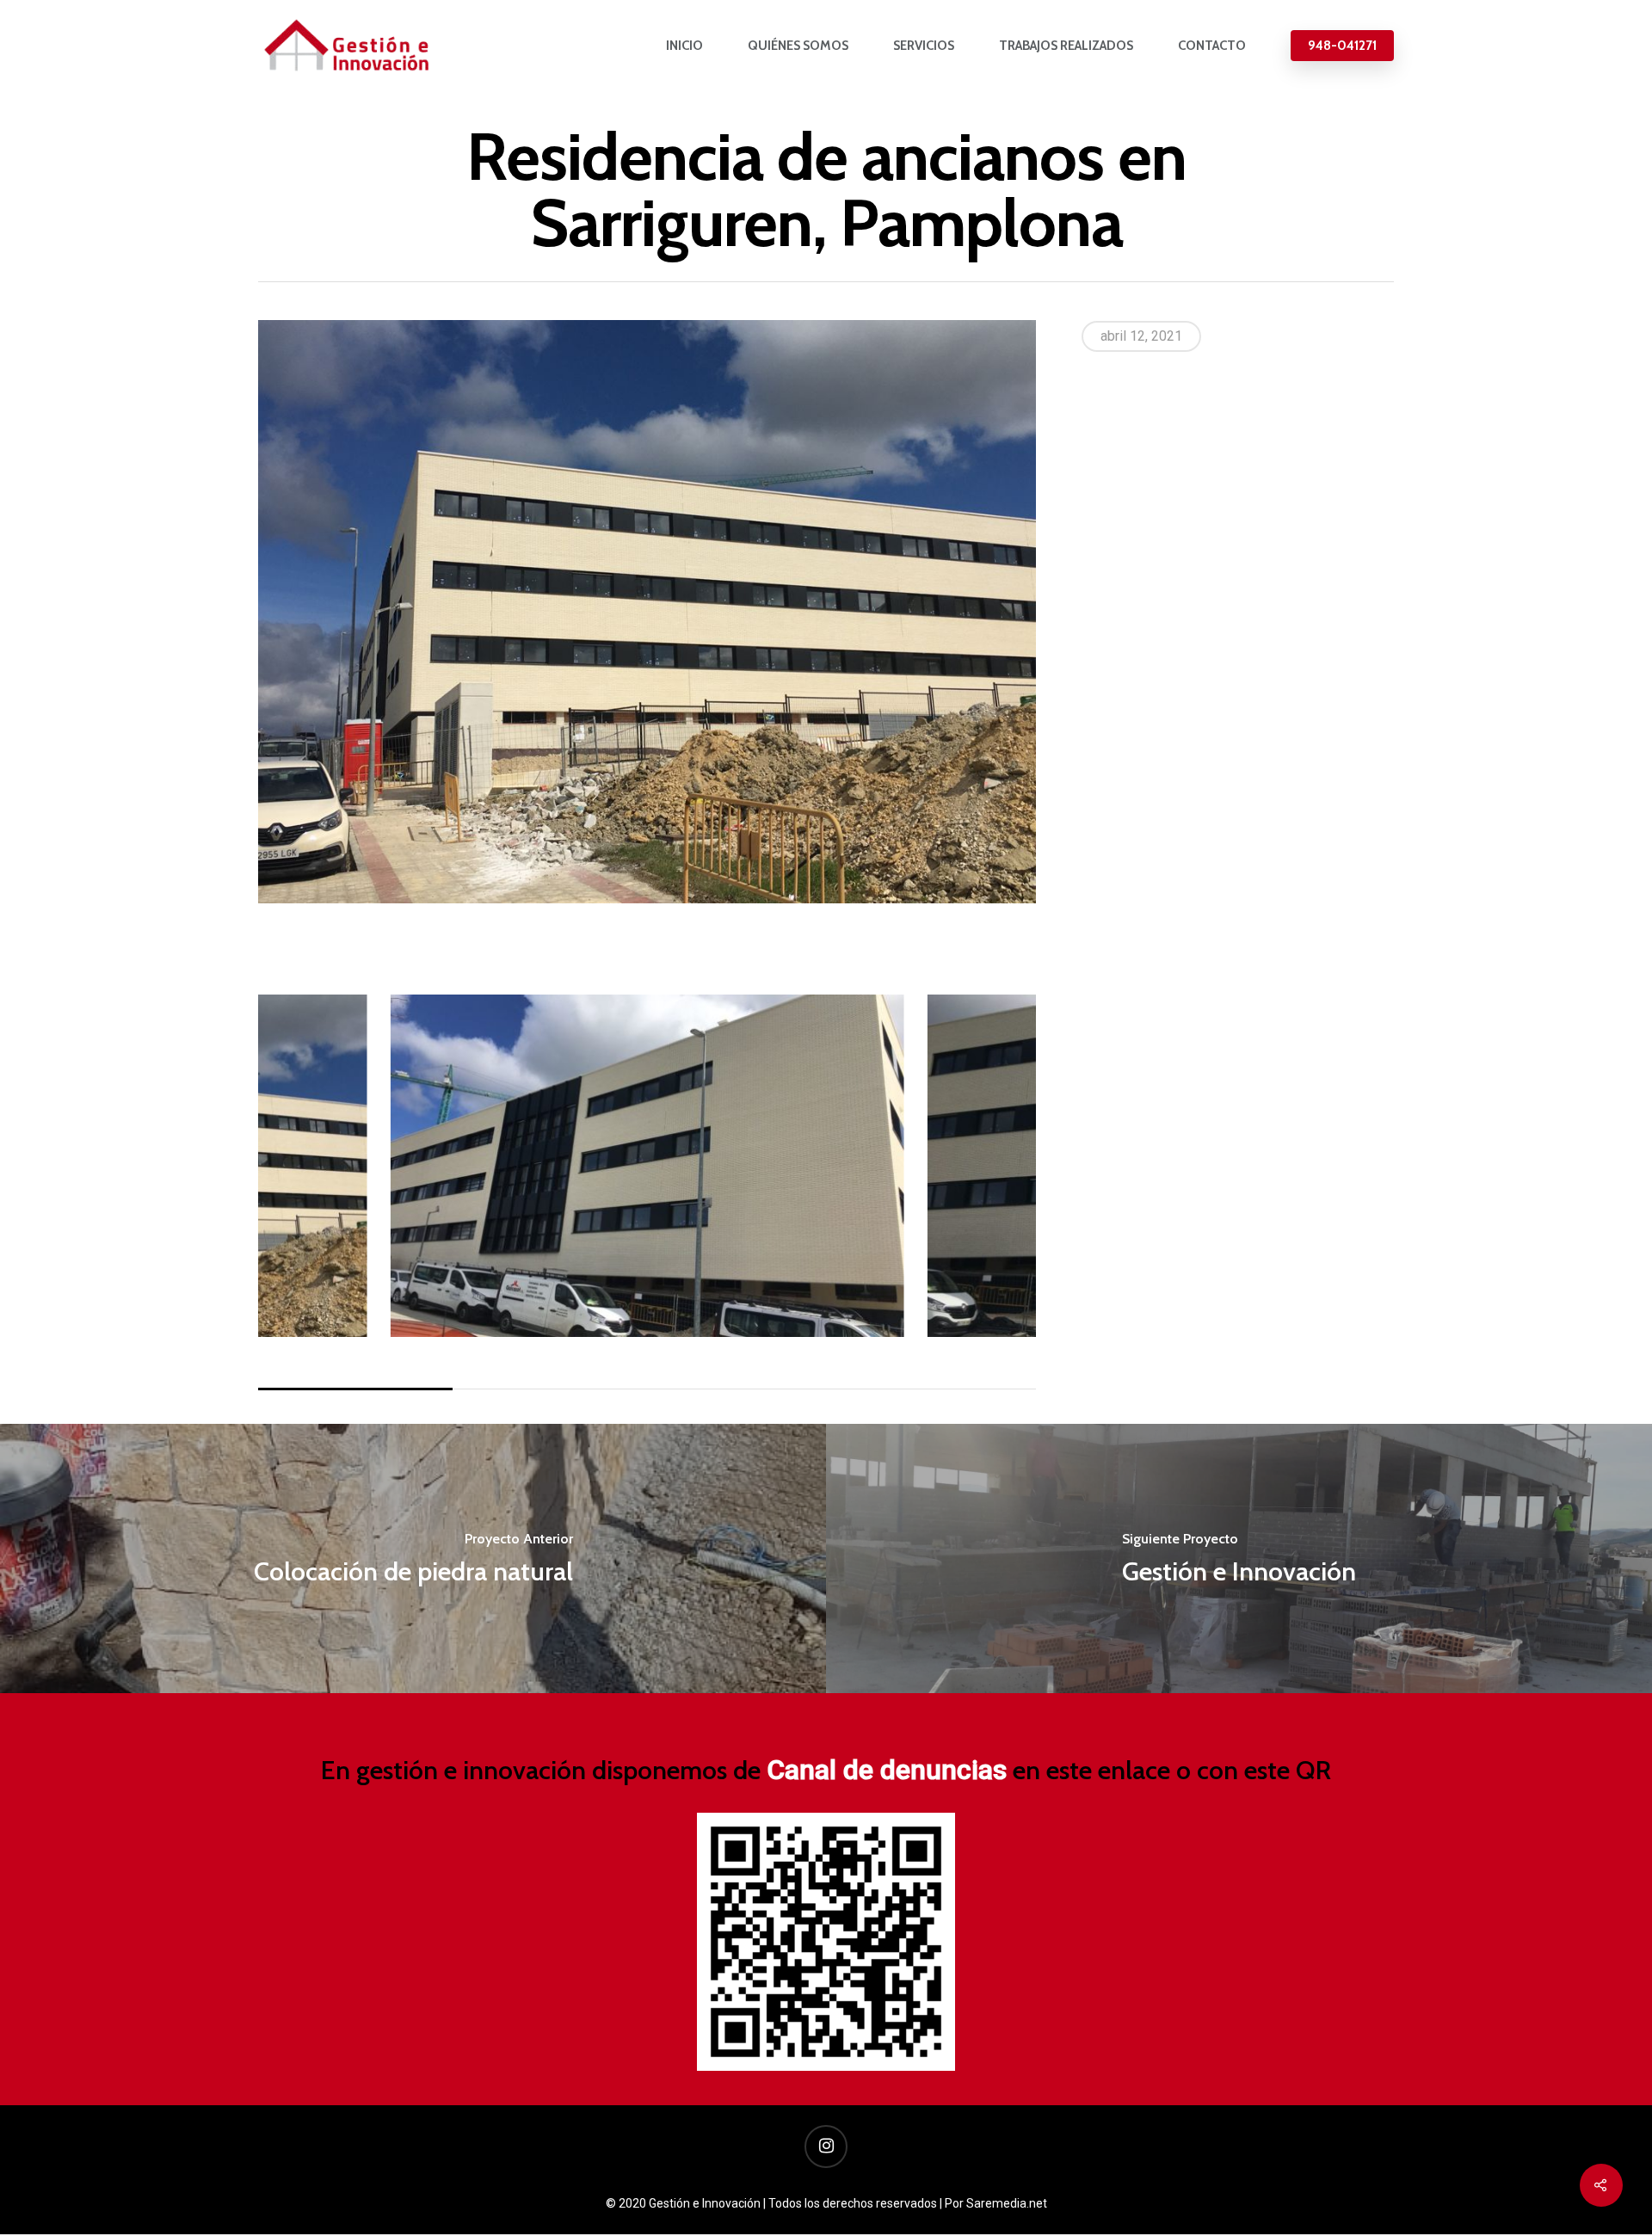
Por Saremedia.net (996, 2203)
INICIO (684, 46)
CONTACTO (1212, 46)
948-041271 (1342, 46)
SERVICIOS (924, 46)
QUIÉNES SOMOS (798, 46)
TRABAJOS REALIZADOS (1066, 46)
